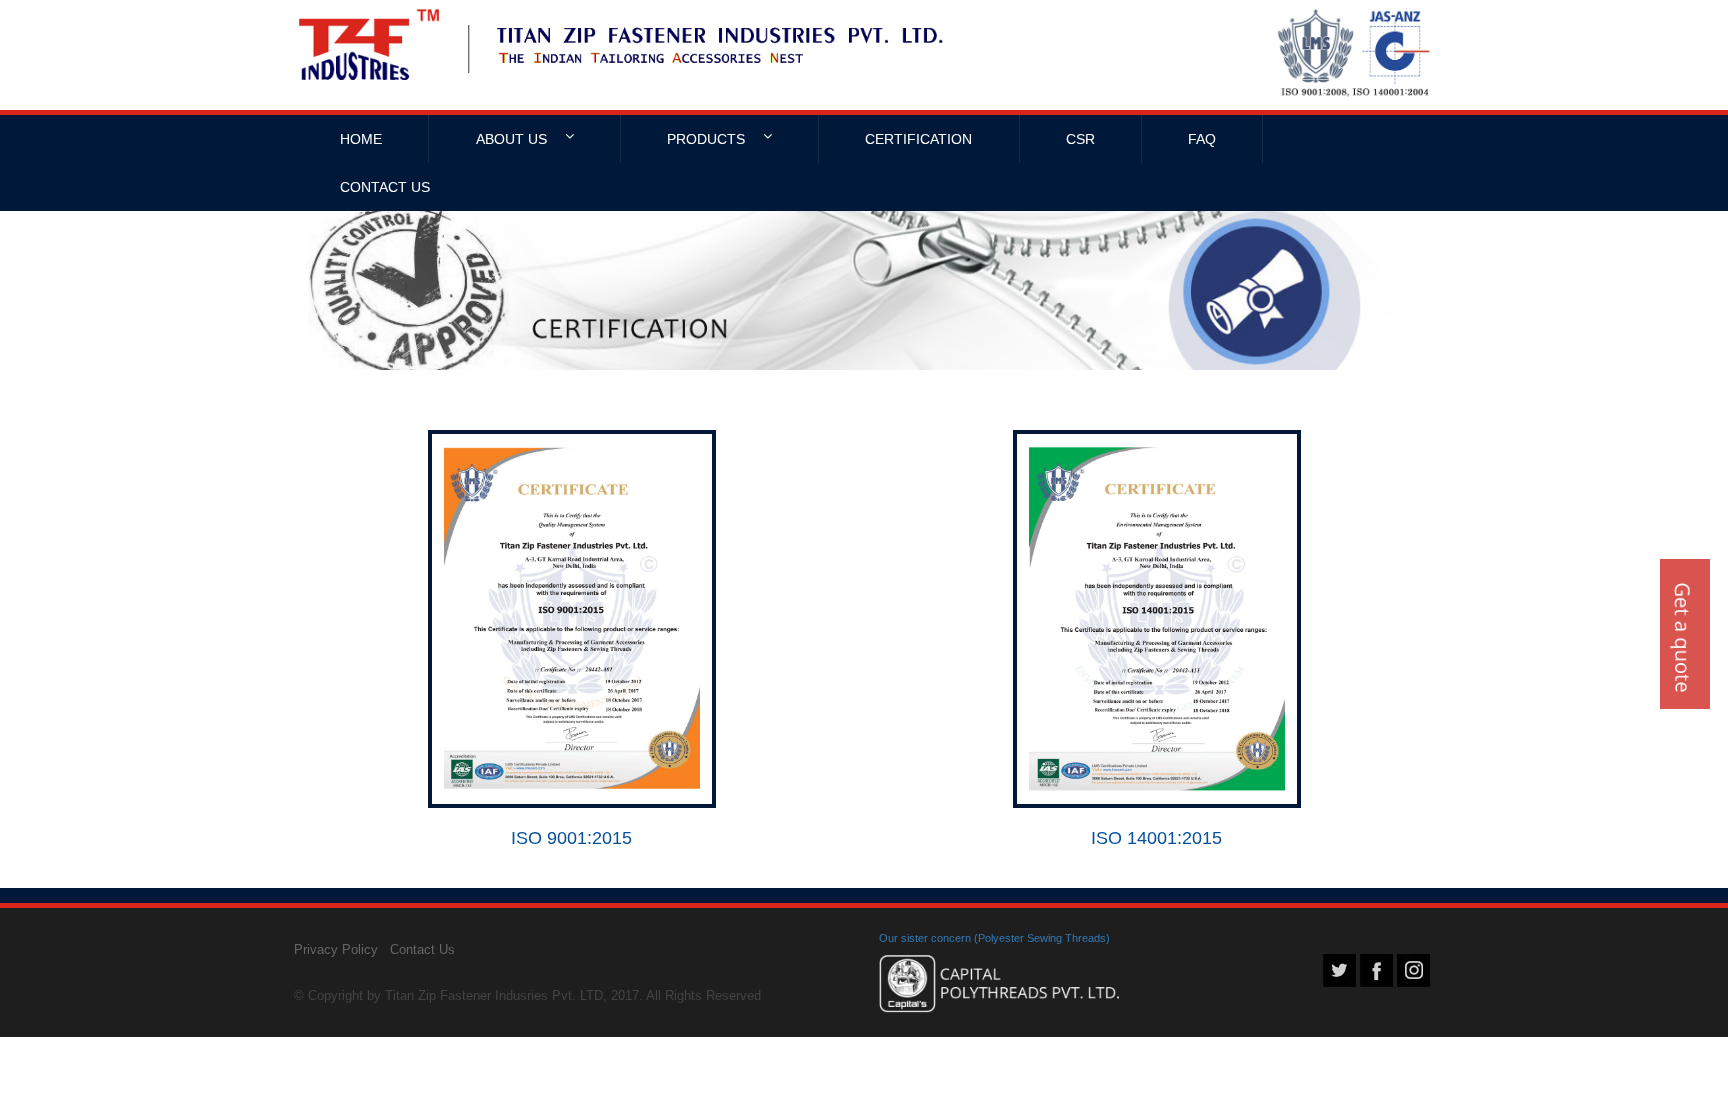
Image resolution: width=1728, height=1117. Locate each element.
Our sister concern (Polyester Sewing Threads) (994, 938)
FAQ (1202, 139)
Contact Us (385, 187)
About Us (513, 139)
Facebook (1376, 970)
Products (708, 139)
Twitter (1339, 970)
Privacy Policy (336, 949)
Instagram (1413, 970)
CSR (1080, 139)
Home (361, 139)
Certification (918, 139)
